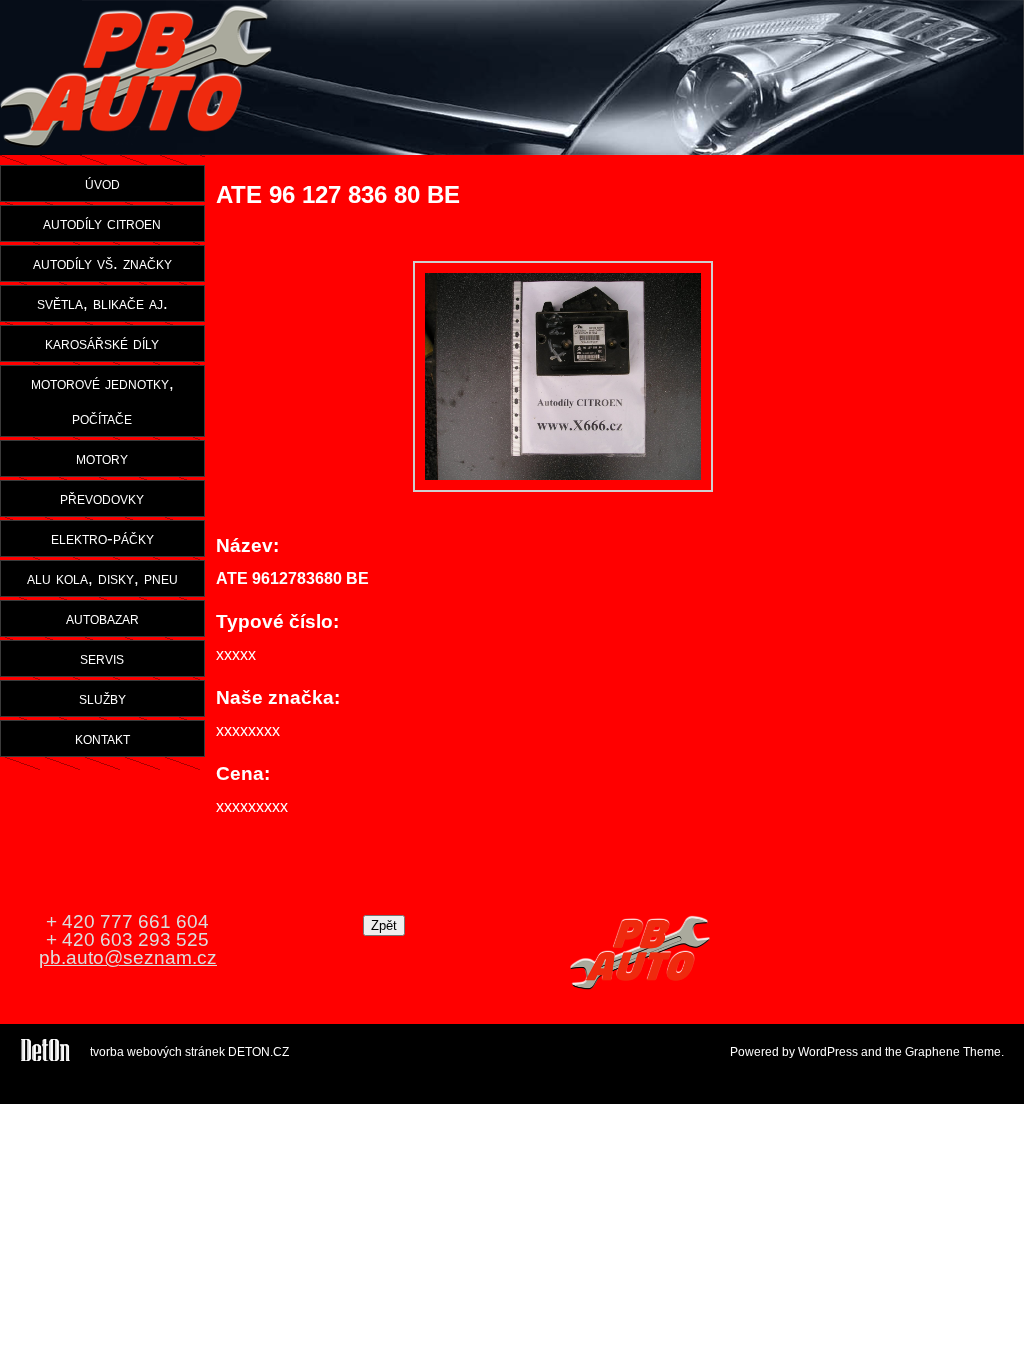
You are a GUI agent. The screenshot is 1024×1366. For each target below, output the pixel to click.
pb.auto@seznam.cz (128, 957)
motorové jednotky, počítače (102, 400)
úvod (102, 183)
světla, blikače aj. (102, 303)
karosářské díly (102, 343)
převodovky (102, 498)
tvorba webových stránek (157, 1052)
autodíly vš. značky (102, 263)
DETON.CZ (258, 1052)
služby (102, 698)
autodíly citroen (102, 223)
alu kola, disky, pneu (102, 578)
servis (102, 658)
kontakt (102, 738)
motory (102, 458)
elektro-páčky (102, 538)
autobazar (102, 618)
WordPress (828, 1052)
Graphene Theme (953, 1052)
